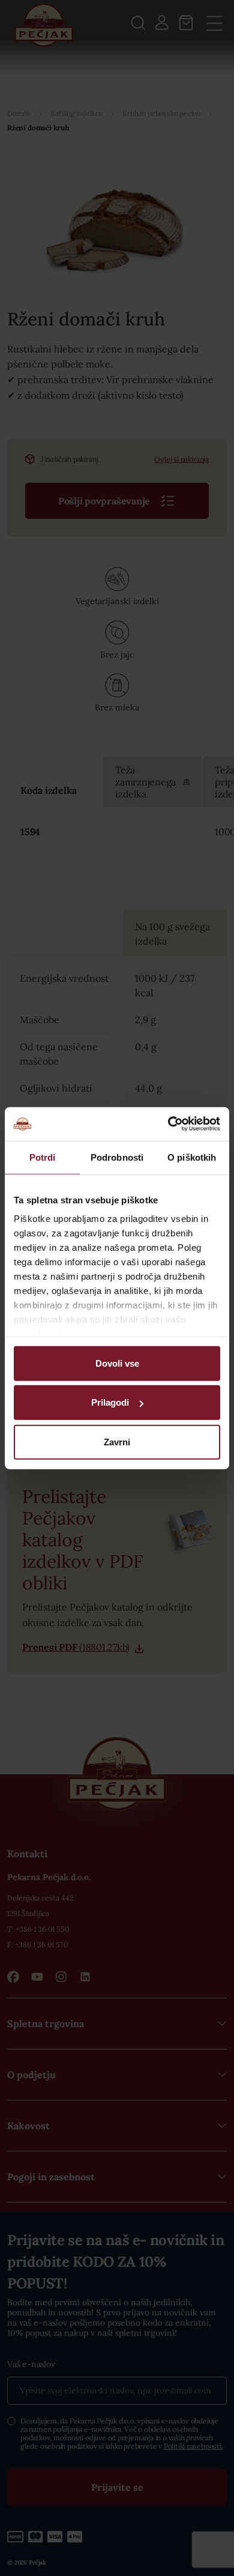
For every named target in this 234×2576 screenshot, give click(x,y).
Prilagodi (110, 1402)
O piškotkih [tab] (192, 1157)
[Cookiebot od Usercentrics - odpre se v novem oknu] (168, 1124)
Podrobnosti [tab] (117, 1157)
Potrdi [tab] (43, 1157)
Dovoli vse (117, 1363)
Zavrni (117, 1441)
